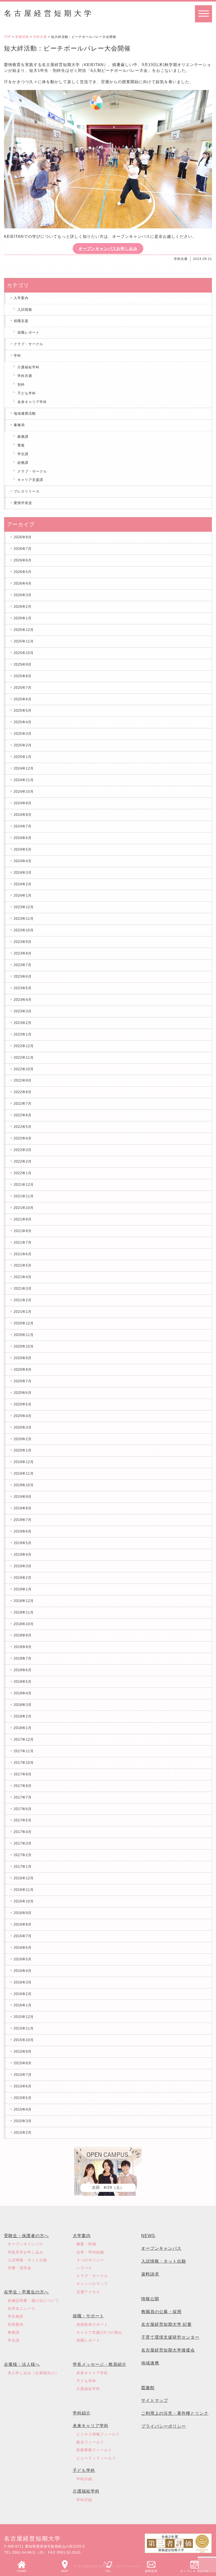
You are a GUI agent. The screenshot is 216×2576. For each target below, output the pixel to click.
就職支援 (21, 321)
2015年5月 (23, 2098)
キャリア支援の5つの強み (99, 2332)
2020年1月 (23, 1450)
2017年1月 (23, 1867)
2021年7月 (23, 1242)
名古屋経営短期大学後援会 (168, 2350)
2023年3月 (23, 1011)
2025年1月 (23, 757)
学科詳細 (84, 2479)
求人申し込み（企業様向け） (33, 2373)
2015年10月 (24, 2040)
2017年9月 (23, 1774)
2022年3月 (23, 1150)
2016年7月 (23, 1936)
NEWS (148, 2236)
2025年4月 (23, 722)
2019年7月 (23, 1520)
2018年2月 (23, 1716)
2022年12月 (24, 1046)
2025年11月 (24, 641)
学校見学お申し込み (25, 2252)
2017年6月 (23, 1809)
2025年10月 (24, 653)
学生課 (23, 454)
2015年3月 (23, 2121)
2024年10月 (24, 792)
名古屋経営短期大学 (49, 13)
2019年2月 (23, 1578)
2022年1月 (23, 1173)
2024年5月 (23, 849)
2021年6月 (23, 1254)
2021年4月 (23, 1277)
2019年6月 (23, 1531)
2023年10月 (24, 930)
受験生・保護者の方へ (26, 2236)
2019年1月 (23, 1589)
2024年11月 (24, 780)
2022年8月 (23, 1092)
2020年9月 (23, 1358)
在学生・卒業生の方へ (26, 2292)
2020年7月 (23, 1381)
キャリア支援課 (30, 480)
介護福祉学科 (28, 367)
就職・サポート (88, 2316)
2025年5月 (23, 710)
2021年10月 (24, 1208)
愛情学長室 (23, 503)
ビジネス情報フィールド (98, 2434)
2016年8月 (23, 1924)
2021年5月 (23, 1265)
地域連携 (150, 2363)
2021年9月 (23, 1219)
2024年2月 (23, 884)
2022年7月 (23, 1104)
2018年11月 (24, 1612)
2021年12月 (24, 1185)
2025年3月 (23, 734)
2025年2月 (23, 745)
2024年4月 (23, 861)
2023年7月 (23, 965)
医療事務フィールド (94, 2450)
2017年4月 (23, 1832)
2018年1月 (23, 1728)
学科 (17, 356)
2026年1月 (23, 618)
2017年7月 (23, 1797)
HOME (22, 2571)
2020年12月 (24, 1323)
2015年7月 (23, 2075)
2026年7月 (23, 549)
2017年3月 (23, 1843)
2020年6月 (23, 1393)
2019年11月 (24, 1473)
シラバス (84, 2268)
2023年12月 (24, 907)
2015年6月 (23, 2086)
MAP (65, 2571)
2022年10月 (24, 1069)
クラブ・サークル (28, 344)
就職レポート (28, 332)
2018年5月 (23, 1682)
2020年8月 (23, 1370)
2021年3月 (23, 1289)
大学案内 (82, 2236)
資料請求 (151, 2571)
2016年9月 (23, 1913)
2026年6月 (23, 560)
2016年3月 (23, 1982)
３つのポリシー (90, 2260)
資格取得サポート (92, 2324)
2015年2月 (23, 2133)
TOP (8, 37)
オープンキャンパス (194, 2571)
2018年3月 (23, 1705)
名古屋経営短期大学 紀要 (166, 2324)
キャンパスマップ (92, 2284)
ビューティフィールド (96, 2458)
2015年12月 (24, 2017)
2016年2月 (23, 1994)
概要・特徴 (86, 2244)
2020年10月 (24, 1346)
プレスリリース (27, 491)
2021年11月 (24, 1196)
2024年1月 (23, 895)
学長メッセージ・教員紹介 (100, 2364)
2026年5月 (23, 572)
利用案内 (16, 2324)
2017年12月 (24, 1739)
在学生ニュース (21, 2308)
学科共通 (40, 37)
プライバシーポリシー (164, 2426)
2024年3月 (23, 873)
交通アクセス (88, 2292)
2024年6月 (23, 838)
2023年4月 (23, 1000)
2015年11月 (24, 2028)
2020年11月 (24, 1335)
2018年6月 (23, 1670)
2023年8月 (23, 953)
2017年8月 (23, 1786)
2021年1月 (23, 1312)
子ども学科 (27, 393)
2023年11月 (24, 919)
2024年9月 (23, 803)
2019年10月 (24, 1485)
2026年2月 (23, 607)
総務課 (23, 463)
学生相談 (16, 2316)
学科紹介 (82, 2413)
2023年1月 (23, 1034)
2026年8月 (23, 537)
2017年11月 (24, 1751)
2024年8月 (23, 815)
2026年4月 (23, 583)
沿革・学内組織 (90, 2252)
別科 (21, 385)
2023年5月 (23, 988)
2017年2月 (23, 1855)
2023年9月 (23, 942)
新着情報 (22, 37)
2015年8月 (23, 2063)
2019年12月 (24, 1462)
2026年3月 (23, 595)
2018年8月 (23, 1647)
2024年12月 (24, 768)
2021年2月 (23, 1300)
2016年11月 (24, 1890)
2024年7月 (23, 826)
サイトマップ (155, 2400)
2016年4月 (23, 1971)
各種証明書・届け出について (33, 2301)
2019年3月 (23, 1566)
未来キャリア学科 (32, 402)
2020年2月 (23, 1439)
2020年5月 (23, 1404)
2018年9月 (23, 1635)
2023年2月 (23, 1023)
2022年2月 (23, 1161)
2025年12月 (24, 630)
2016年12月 (24, 1878)
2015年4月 (23, 2109)
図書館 (148, 2388)
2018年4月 (23, 1693)
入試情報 (25, 310)
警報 (21, 445)
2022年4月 (23, 1138)
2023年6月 (23, 976)
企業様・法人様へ (22, 2364)
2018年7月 (23, 1658)
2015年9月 (23, 2052)
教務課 (23, 437)
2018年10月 (24, 1624)
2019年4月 (23, 1555)
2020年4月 (23, 1416)
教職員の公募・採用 (161, 2312)
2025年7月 (23, 688)
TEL (108, 2571)
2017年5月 (23, 1820)
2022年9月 (23, 1080)
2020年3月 (23, 1427)
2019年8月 (23, 1508)
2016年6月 (23, 1948)
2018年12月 (24, 1601)
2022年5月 (23, 1127)
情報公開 (150, 2299)
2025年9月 (23, 664)
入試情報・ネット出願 (27, 2260)
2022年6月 (23, 1115)
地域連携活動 (25, 413)
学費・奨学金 (19, 2268)
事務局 (19, 425)
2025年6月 (23, 699)
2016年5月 (23, 1959)
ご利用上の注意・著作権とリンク (175, 2413)
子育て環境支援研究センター (170, 2337)
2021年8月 (23, 1231)
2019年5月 (23, 1543)
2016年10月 (24, 1901)
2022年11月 (24, 1058)
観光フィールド (90, 2442)
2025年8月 (23, 676)
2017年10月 (24, 1763)
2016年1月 (23, 2005)
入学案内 (21, 298)
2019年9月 (23, 1497)
